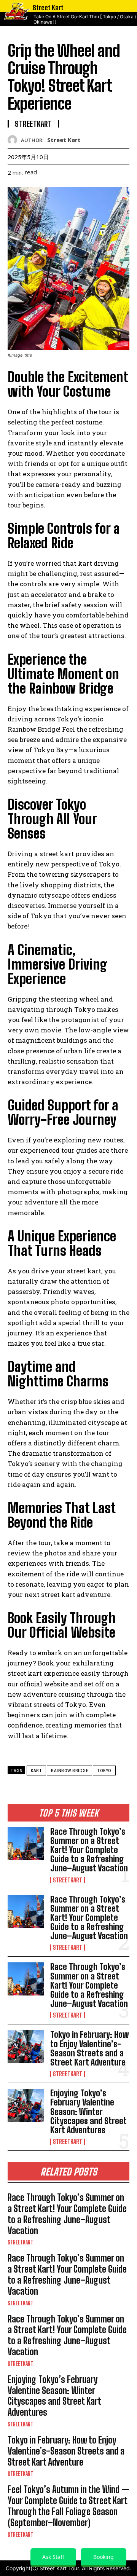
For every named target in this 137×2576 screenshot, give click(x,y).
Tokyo (104, 1771)
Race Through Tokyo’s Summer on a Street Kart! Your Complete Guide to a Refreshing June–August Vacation (89, 1850)
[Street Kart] (14, 140)
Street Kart (64, 140)
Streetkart (68, 1880)
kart (36, 1771)
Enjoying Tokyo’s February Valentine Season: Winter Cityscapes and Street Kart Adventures (88, 2112)
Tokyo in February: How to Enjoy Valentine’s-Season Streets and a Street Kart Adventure (90, 2048)
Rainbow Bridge (69, 1771)
